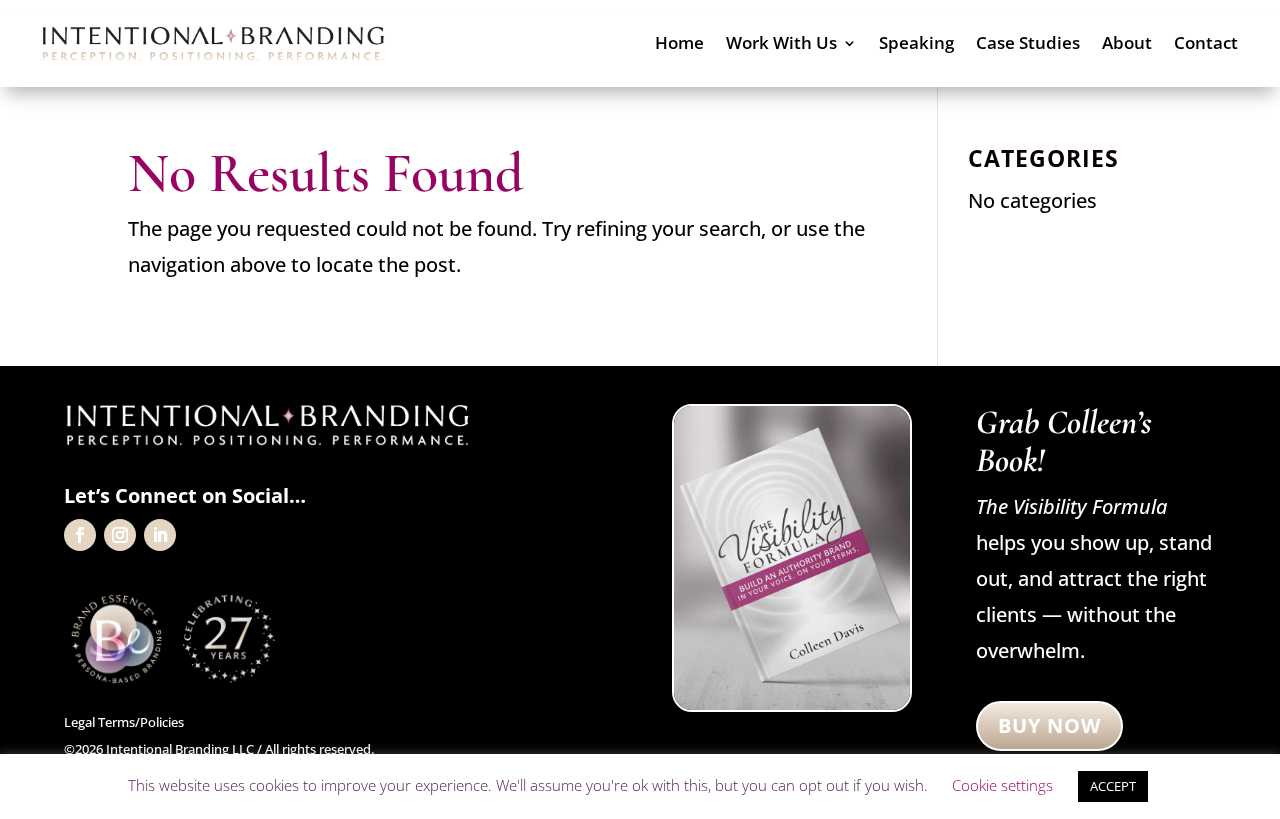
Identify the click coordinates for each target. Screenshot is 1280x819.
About (1127, 45)
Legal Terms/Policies (124, 722)
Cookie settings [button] (1002, 785)
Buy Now (1049, 725)
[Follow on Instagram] (120, 535)
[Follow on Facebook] (80, 535)
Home (679, 45)
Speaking (916, 45)
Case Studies (1028, 45)
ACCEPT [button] (1113, 786)
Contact (1206, 45)
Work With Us (781, 45)
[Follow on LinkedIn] (160, 535)
